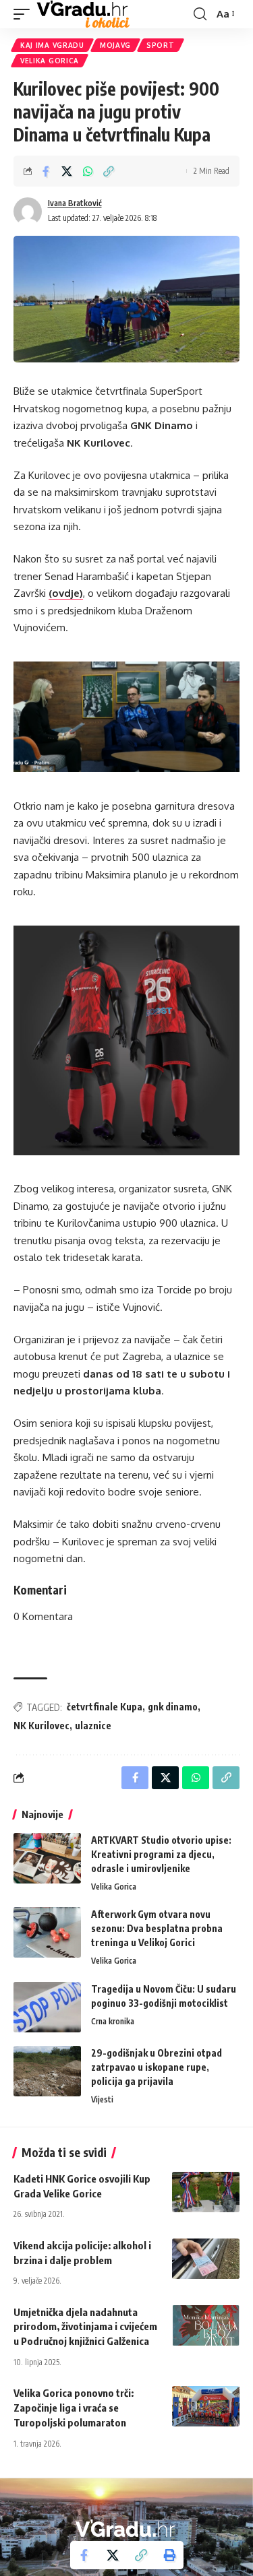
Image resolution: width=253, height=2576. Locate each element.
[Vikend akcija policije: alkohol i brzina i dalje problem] (206, 2259)
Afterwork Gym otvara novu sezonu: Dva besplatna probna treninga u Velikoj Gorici (157, 1928)
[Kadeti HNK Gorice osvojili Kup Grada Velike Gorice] (206, 2192)
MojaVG (115, 45)
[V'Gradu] (83, 14)
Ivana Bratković (75, 203)
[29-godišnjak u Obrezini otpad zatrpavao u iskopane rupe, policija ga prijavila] (47, 2071)
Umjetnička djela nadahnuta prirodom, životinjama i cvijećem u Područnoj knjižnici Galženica (85, 2327)
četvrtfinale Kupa (105, 1707)
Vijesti (102, 2099)
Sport (161, 45)
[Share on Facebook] (46, 171)
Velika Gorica (50, 61)
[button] (25, 14)
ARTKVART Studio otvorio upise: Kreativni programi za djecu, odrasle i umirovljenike (161, 1854)
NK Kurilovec (41, 1726)
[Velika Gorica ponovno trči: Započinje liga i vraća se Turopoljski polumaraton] (206, 2406)
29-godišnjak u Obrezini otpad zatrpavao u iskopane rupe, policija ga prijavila (157, 2067)
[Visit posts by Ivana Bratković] (28, 212)
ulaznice (93, 1726)
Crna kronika (113, 2021)
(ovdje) (66, 593)
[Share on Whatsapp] (88, 171)
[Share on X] (67, 171)
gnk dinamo (173, 1707)
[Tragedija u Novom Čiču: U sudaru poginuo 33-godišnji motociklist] (47, 2007)
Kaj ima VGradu (52, 45)
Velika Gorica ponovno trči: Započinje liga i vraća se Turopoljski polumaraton (74, 2408)
